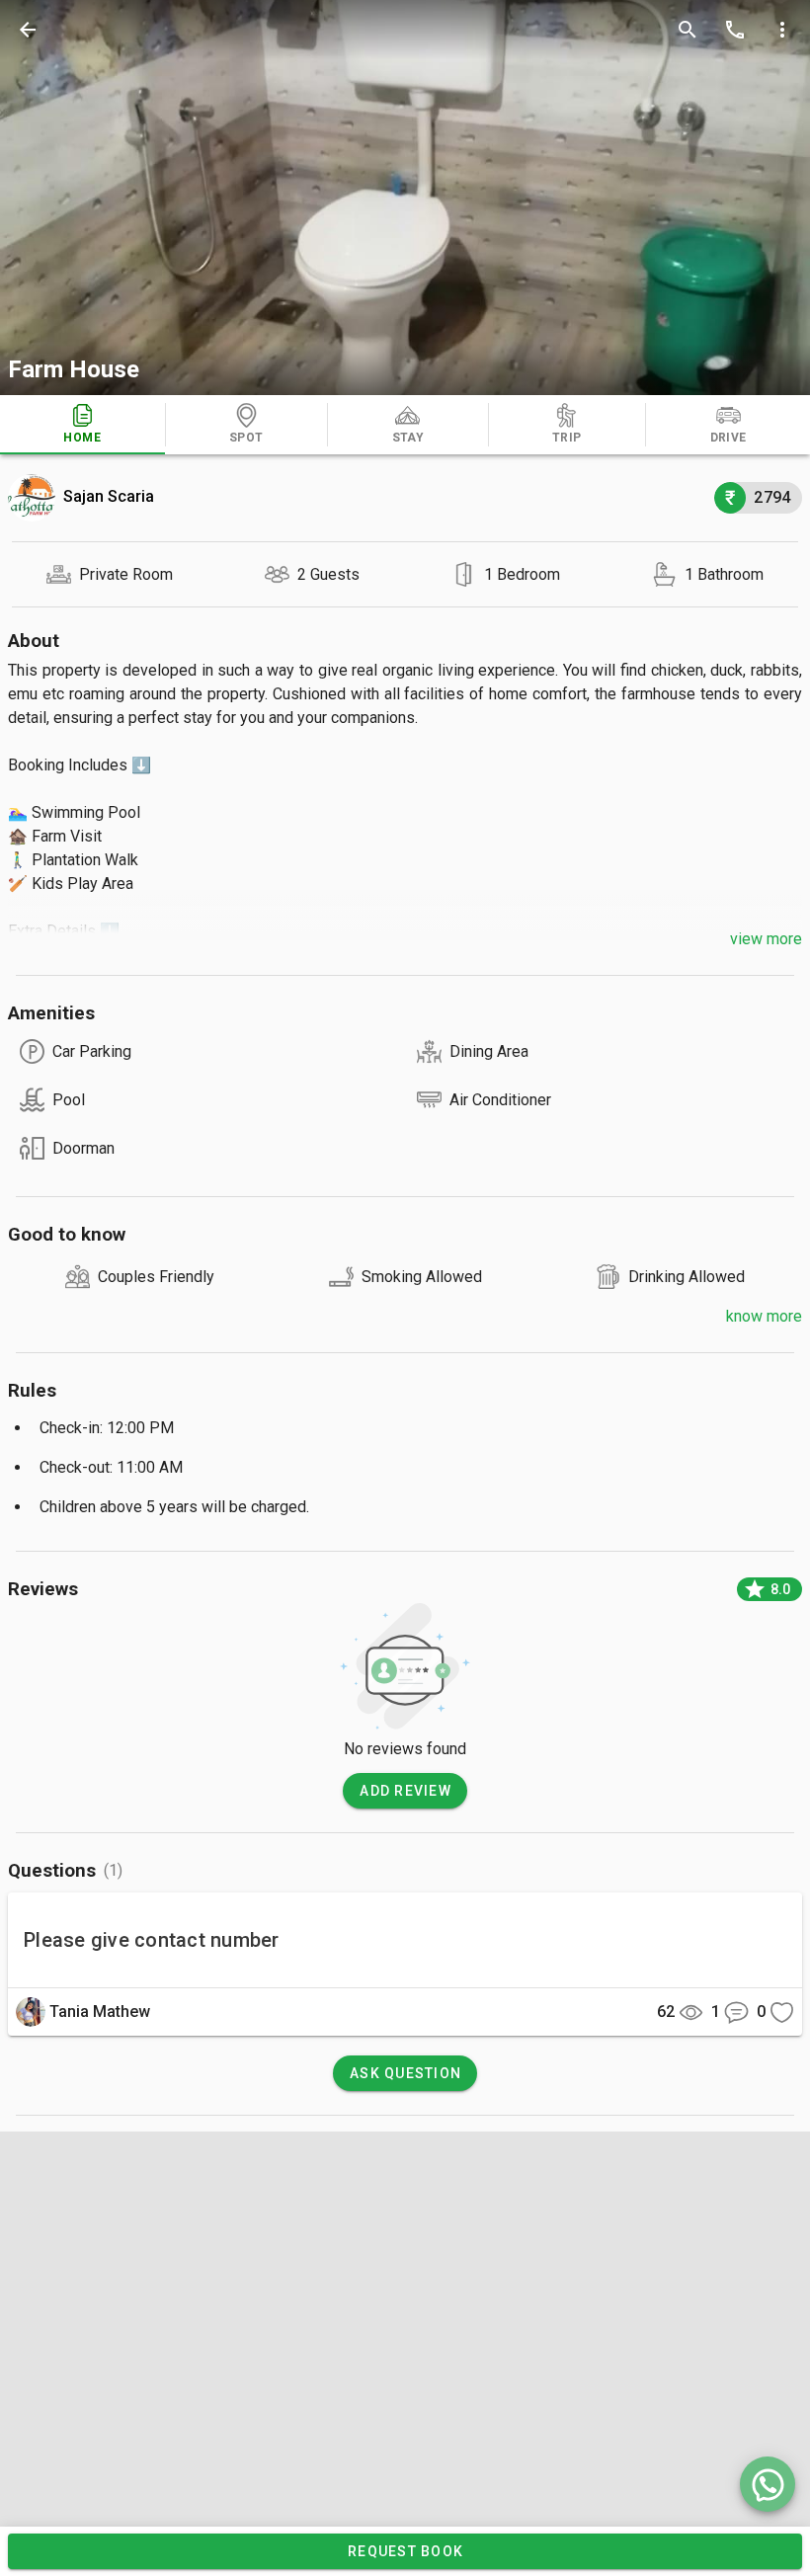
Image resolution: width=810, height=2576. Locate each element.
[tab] (82, 425)
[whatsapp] (768, 2484)
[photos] (405, 198)
